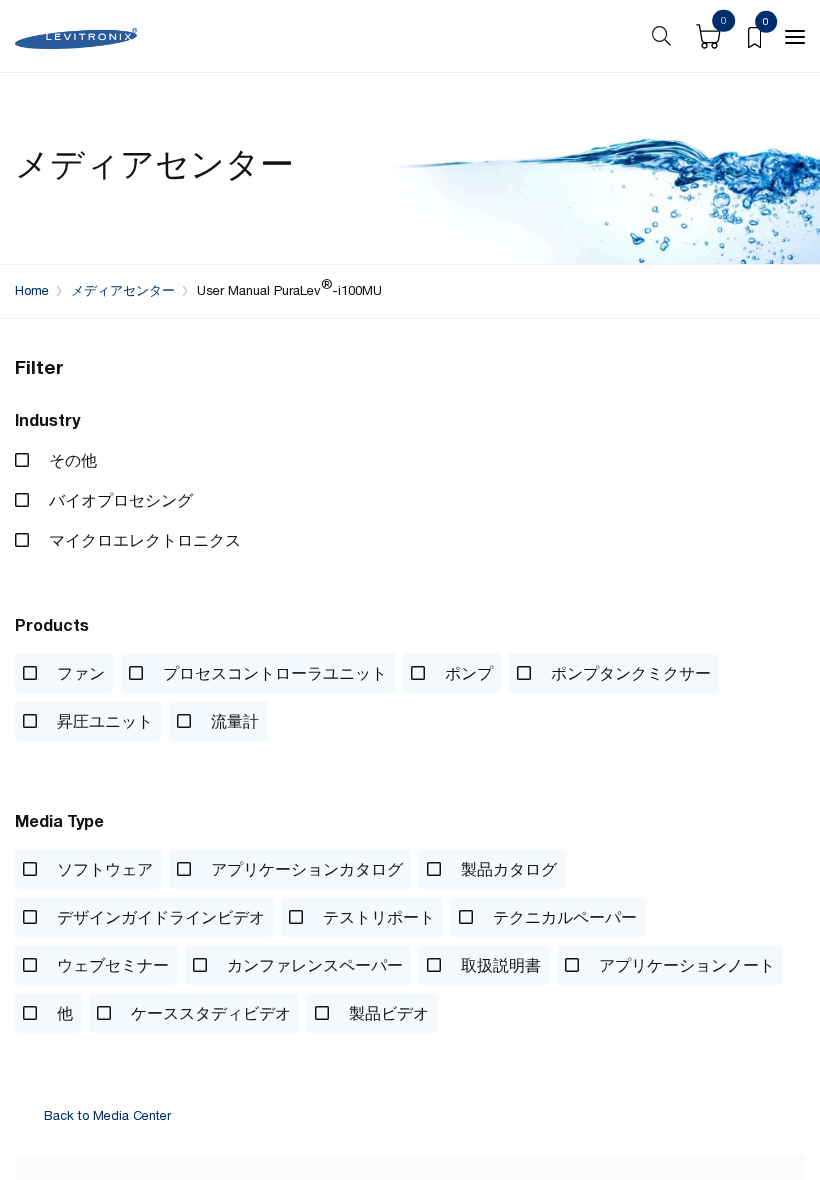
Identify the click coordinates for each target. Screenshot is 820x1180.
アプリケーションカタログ (305, 869)
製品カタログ (507, 869)
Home (32, 290)
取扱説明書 (499, 965)
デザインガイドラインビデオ (159, 917)
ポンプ (467, 673)
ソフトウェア (103, 869)
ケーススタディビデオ (209, 1013)
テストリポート (377, 917)
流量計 (233, 721)
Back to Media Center (107, 1116)
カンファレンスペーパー (313, 965)
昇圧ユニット (103, 721)
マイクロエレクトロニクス (143, 540)
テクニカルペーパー (563, 917)
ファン (79, 673)
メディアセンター (123, 290)
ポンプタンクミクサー (629, 673)
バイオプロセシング (119, 500)
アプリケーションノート (685, 965)
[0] (754, 36)
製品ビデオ (387, 1013)
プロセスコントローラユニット (273, 673)
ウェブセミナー (111, 965)
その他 (71, 460)
